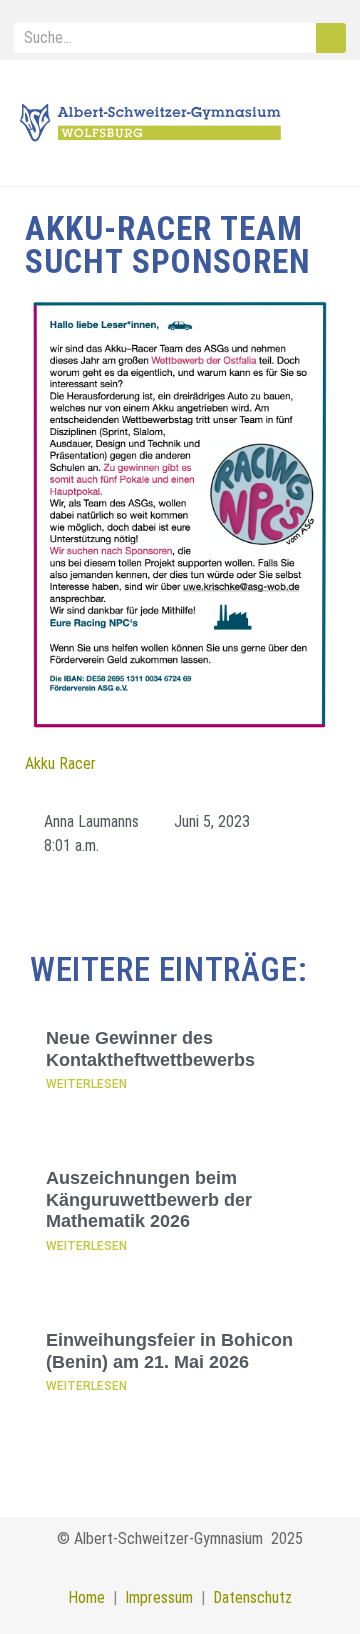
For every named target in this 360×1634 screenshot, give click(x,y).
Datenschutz (252, 1597)
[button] (324, 123)
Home (86, 1597)
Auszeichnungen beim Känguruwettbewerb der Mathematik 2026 (149, 1199)
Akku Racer (60, 763)
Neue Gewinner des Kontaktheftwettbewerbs (150, 1049)
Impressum (155, 1597)
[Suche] (331, 38)
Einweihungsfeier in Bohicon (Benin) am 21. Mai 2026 (169, 1351)
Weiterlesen (86, 1084)
